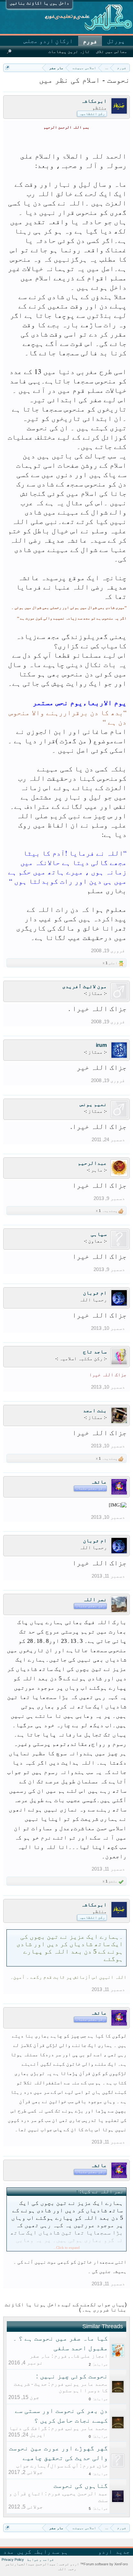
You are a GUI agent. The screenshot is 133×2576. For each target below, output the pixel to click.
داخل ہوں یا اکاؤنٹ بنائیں (39, 3)
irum (101, 1045)
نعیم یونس (93, 1104)
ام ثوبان (95, 1293)
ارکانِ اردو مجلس (48, 41)
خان (103, 2466)
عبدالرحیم (92, 1163)
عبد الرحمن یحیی (86, 2493)
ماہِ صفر (40, 2356)
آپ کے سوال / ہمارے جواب (47, 2466)
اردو (105, 2552)
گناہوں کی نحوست (81, 2486)
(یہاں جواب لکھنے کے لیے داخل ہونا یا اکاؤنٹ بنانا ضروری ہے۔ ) (66, 2307)
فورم (90, 41)
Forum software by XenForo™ (103, 2564)
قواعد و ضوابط (41, 2560)
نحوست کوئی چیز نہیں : (72, 2376)
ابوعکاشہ (94, 101)
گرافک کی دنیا (28, 2428)
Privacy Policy (13, 2560)
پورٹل (116, 41)
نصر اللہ (95, 1599)
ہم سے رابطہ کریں (43, 2552)
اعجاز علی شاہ (89, 2356)
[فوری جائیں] (7, 68)
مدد (9, 2552)
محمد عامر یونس (87, 2384)
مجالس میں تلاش (112, 52)
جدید (123, 2552)
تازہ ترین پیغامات (69, 52)
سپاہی (99, 1234)
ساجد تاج (95, 1352)
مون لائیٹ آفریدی (85, 986)
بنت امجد (95, 1410)
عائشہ (99, 1482)
